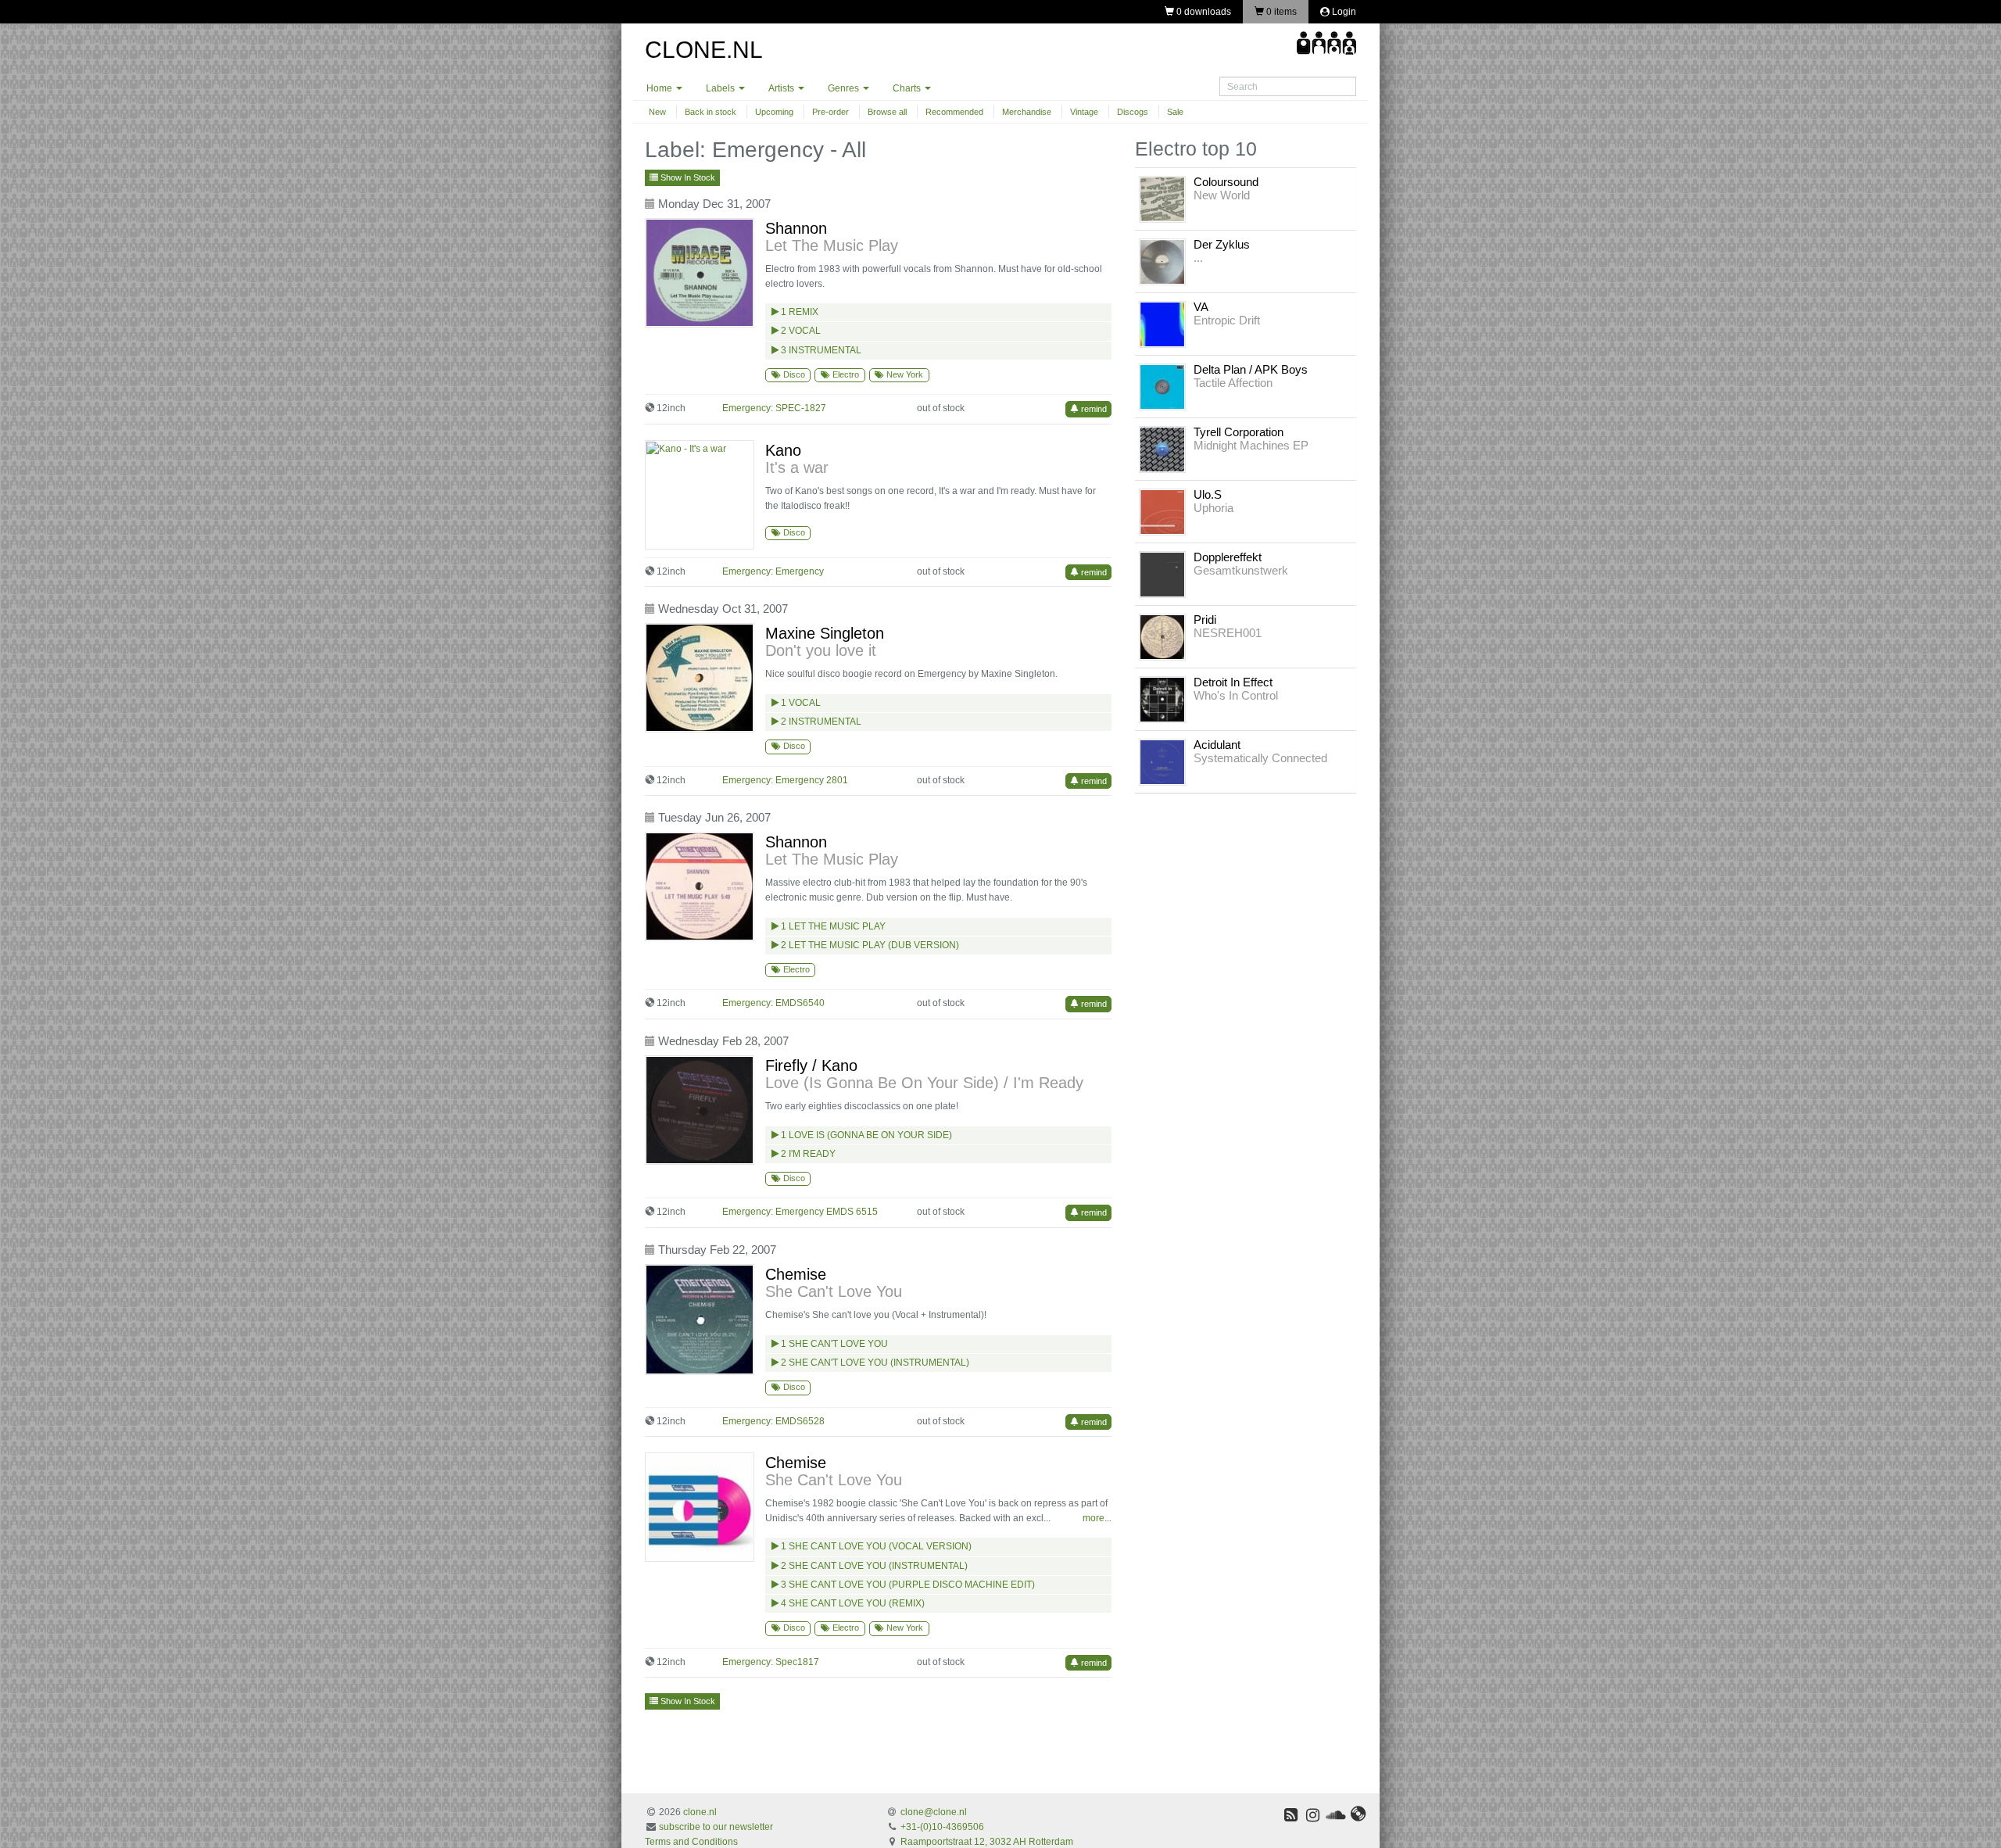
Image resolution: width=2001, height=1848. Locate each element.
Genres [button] (845, 88)
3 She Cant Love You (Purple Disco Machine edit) (907, 1585)
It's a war (797, 467)
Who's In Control (1236, 695)
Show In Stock (687, 177)
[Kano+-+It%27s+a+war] (703, 495)
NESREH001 (1228, 633)
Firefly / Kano (811, 1065)
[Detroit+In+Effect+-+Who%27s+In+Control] (1162, 699)
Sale (1175, 112)
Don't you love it (821, 650)
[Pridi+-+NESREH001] (1162, 636)
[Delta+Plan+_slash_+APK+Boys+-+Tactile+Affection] (1162, 386)
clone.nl (700, 1812)
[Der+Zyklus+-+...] (1162, 261)
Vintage (1084, 112)
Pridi (1205, 620)
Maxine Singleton (825, 633)
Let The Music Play (832, 245)
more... (1097, 1518)
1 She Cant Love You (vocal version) (875, 1546)
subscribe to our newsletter (716, 1827)
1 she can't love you (833, 1344)
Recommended (954, 112)
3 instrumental (820, 350)
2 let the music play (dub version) (869, 945)
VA (1201, 307)
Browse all (887, 112)
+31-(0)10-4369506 (942, 1827)
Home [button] (660, 88)
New (657, 112)
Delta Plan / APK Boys (1251, 369)
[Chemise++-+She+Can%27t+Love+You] (703, 1507)
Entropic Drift (1227, 320)
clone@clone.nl (934, 1812)
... (1198, 258)
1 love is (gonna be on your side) (865, 1135)
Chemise (796, 1274)
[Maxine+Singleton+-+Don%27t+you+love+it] (703, 678)
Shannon (796, 228)
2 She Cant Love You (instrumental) (873, 1566)
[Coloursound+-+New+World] (1162, 199)
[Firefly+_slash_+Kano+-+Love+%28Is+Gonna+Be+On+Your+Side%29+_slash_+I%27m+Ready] (703, 1110)
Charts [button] (908, 88)
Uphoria (1213, 508)
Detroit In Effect (1233, 682)
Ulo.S (1208, 494)
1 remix (798, 312)
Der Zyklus (1222, 244)
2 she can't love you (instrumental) (874, 1363)
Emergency (800, 571)
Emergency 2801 (812, 780)
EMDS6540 (800, 1003)
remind (1093, 409)
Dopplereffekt (1228, 557)
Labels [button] (721, 88)
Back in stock (711, 112)
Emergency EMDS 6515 (827, 1212)
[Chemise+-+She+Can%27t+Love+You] (703, 1320)
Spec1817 (797, 1662)
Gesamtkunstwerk (1241, 570)
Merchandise (1027, 112)
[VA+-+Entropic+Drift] (1162, 324)
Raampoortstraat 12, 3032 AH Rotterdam (987, 1842)
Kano (783, 450)
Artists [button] (782, 88)
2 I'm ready (807, 1154)
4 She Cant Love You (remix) (852, 1603)
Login (1343, 12)
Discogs (1133, 112)
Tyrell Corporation (1239, 432)
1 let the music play (832, 926)
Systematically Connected (1260, 758)
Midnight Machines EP (1251, 445)
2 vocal (800, 331)
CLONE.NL (704, 50)
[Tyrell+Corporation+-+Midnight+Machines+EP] (1162, 449)
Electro (845, 374)
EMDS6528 (800, 1421)
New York (904, 374)
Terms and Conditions (691, 1842)
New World (1222, 195)
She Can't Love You (834, 1291)
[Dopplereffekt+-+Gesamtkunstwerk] (1162, 574)
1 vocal (800, 703)
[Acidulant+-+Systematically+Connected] (1162, 761)
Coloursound (1226, 182)
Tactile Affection (1233, 383)
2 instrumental (820, 722)
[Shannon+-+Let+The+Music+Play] (703, 273)
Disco (793, 374)
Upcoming (774, 112)
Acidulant (1217, 745)
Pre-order (830, 112)
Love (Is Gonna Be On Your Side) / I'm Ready (924, 1083)
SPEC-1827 (801, 408)
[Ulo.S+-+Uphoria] (1162, 511)
